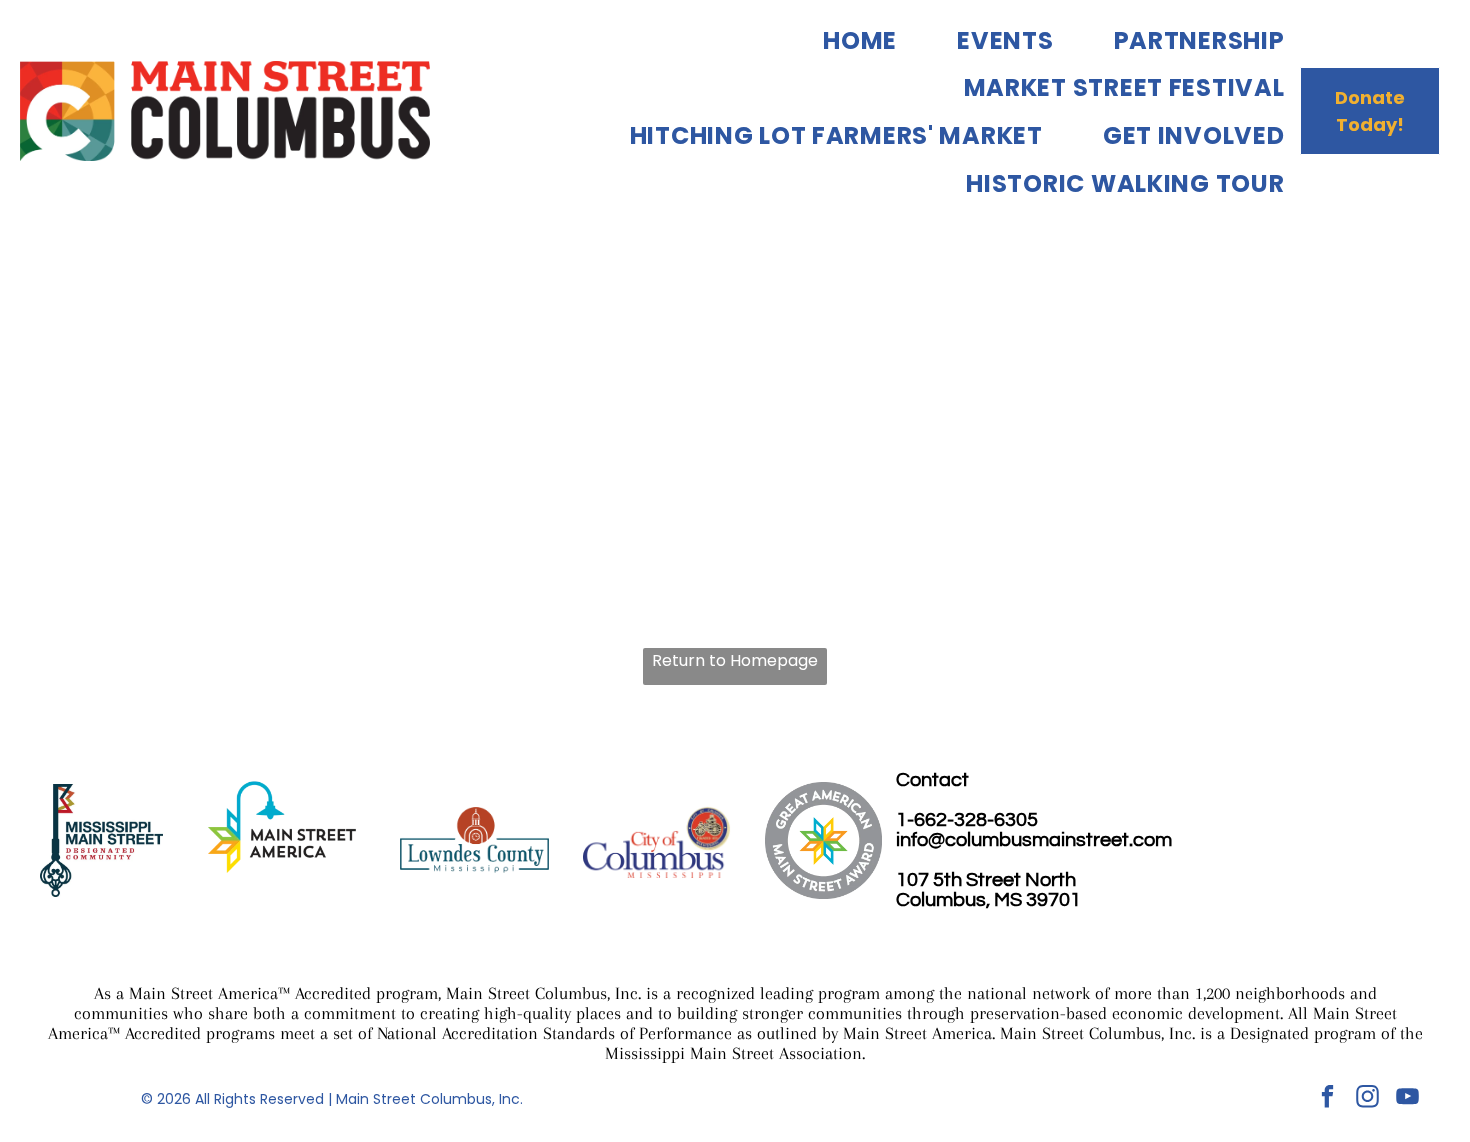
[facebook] (1327, 1099)
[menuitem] (830, 40)
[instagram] (1367, 1099)
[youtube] (1407, 1099)
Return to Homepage (735, 660)
